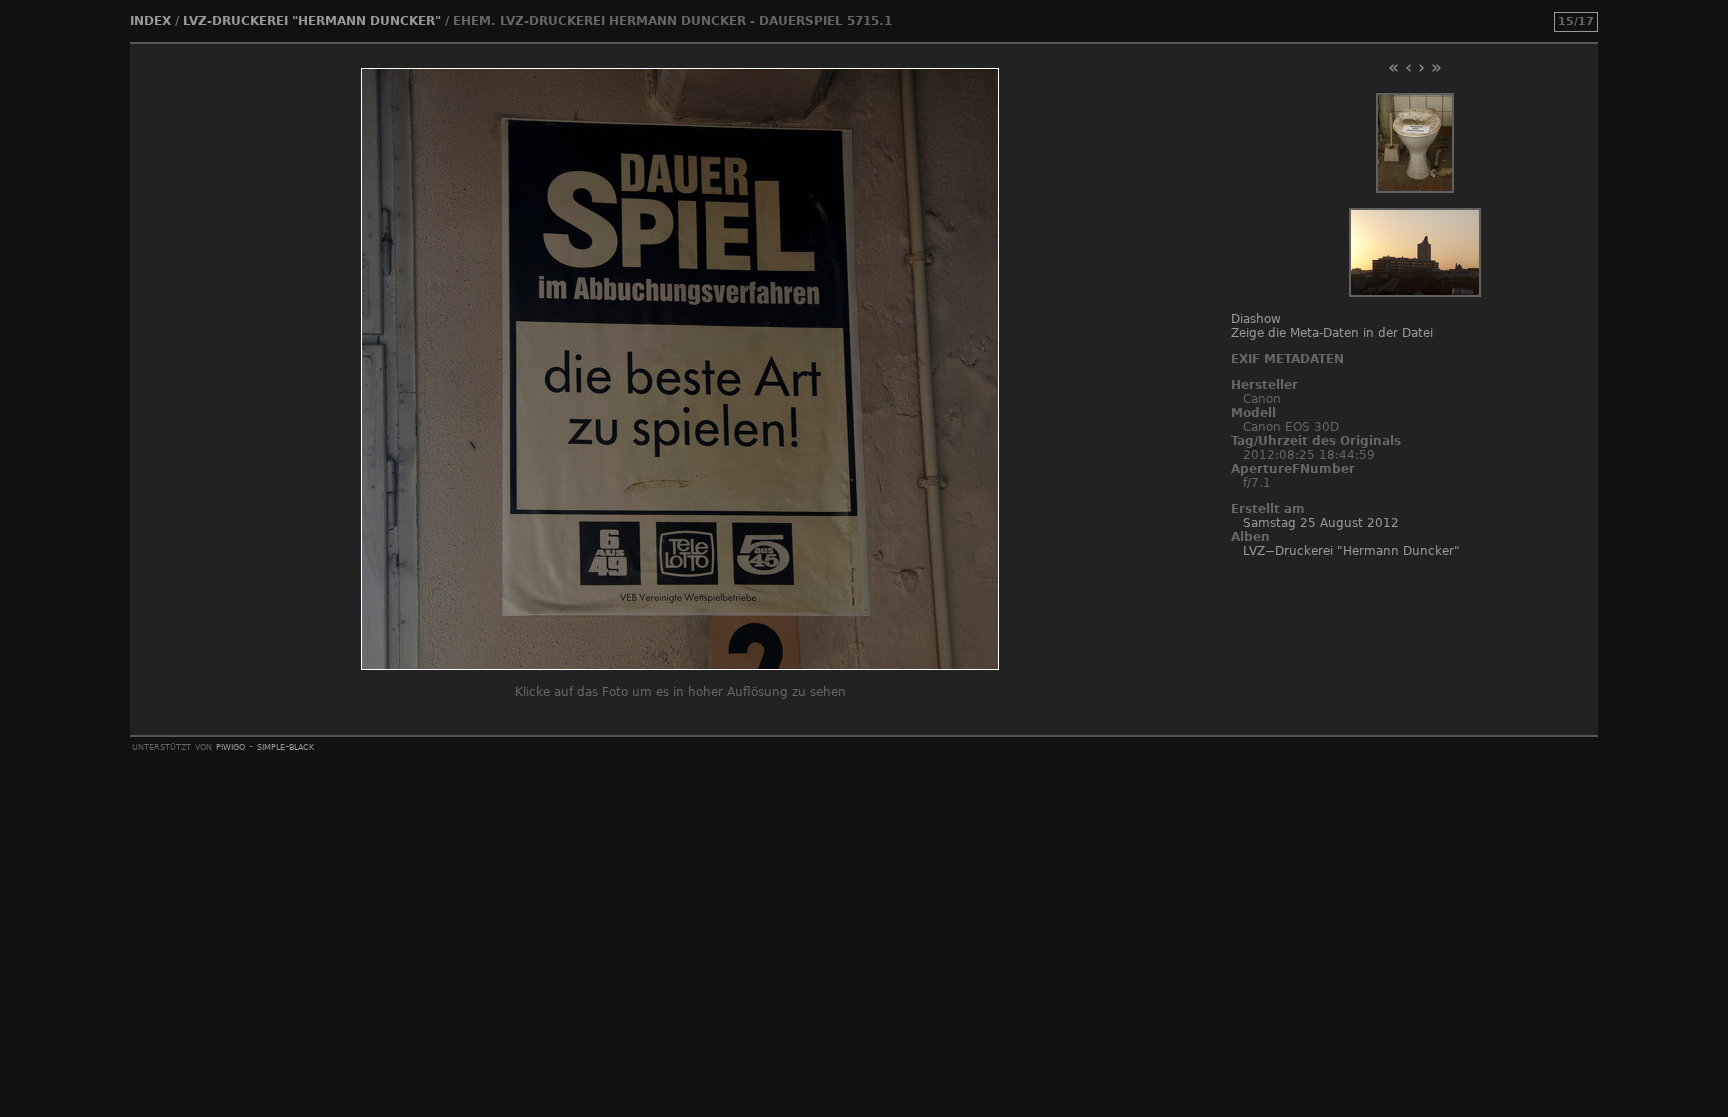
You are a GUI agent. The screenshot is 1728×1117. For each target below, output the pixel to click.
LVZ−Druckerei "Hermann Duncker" (1351, 551)
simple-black (285, 746)
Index (150, 21)
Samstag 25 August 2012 (1321, 523)
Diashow (1256, 319)
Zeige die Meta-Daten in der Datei (1332, 333)
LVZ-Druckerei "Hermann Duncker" (312, 21)
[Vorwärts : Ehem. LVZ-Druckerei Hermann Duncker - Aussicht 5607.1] (1415, 293)
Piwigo (230, 746)
